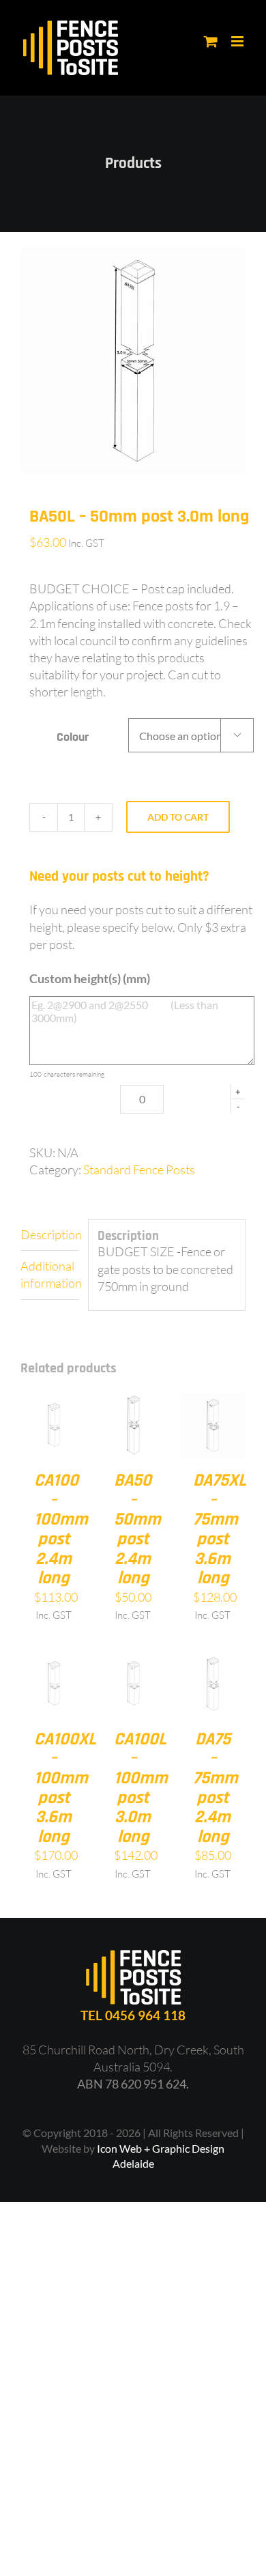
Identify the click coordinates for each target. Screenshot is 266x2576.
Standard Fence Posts (139, 1170)
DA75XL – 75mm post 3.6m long (220, 1529)
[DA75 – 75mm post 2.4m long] (212, 1658)
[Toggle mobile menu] (238, 41)
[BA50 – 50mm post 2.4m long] (133, 1400)
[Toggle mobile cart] (211, 41)
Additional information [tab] (50, 1274)
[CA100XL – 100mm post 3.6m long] (54, 1658)
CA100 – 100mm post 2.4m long (61, 1529)
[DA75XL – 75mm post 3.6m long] (212, 1400)
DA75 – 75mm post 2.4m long (216, 1788)
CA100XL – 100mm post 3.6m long (65, 1788)
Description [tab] (50, 1234)
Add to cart (178, 817)
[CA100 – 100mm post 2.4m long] (54, 1400)
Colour (73, 737)
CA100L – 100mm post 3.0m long (141, 1788)
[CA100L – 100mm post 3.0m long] (133, 1658)
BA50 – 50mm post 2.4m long (137, 1529)
